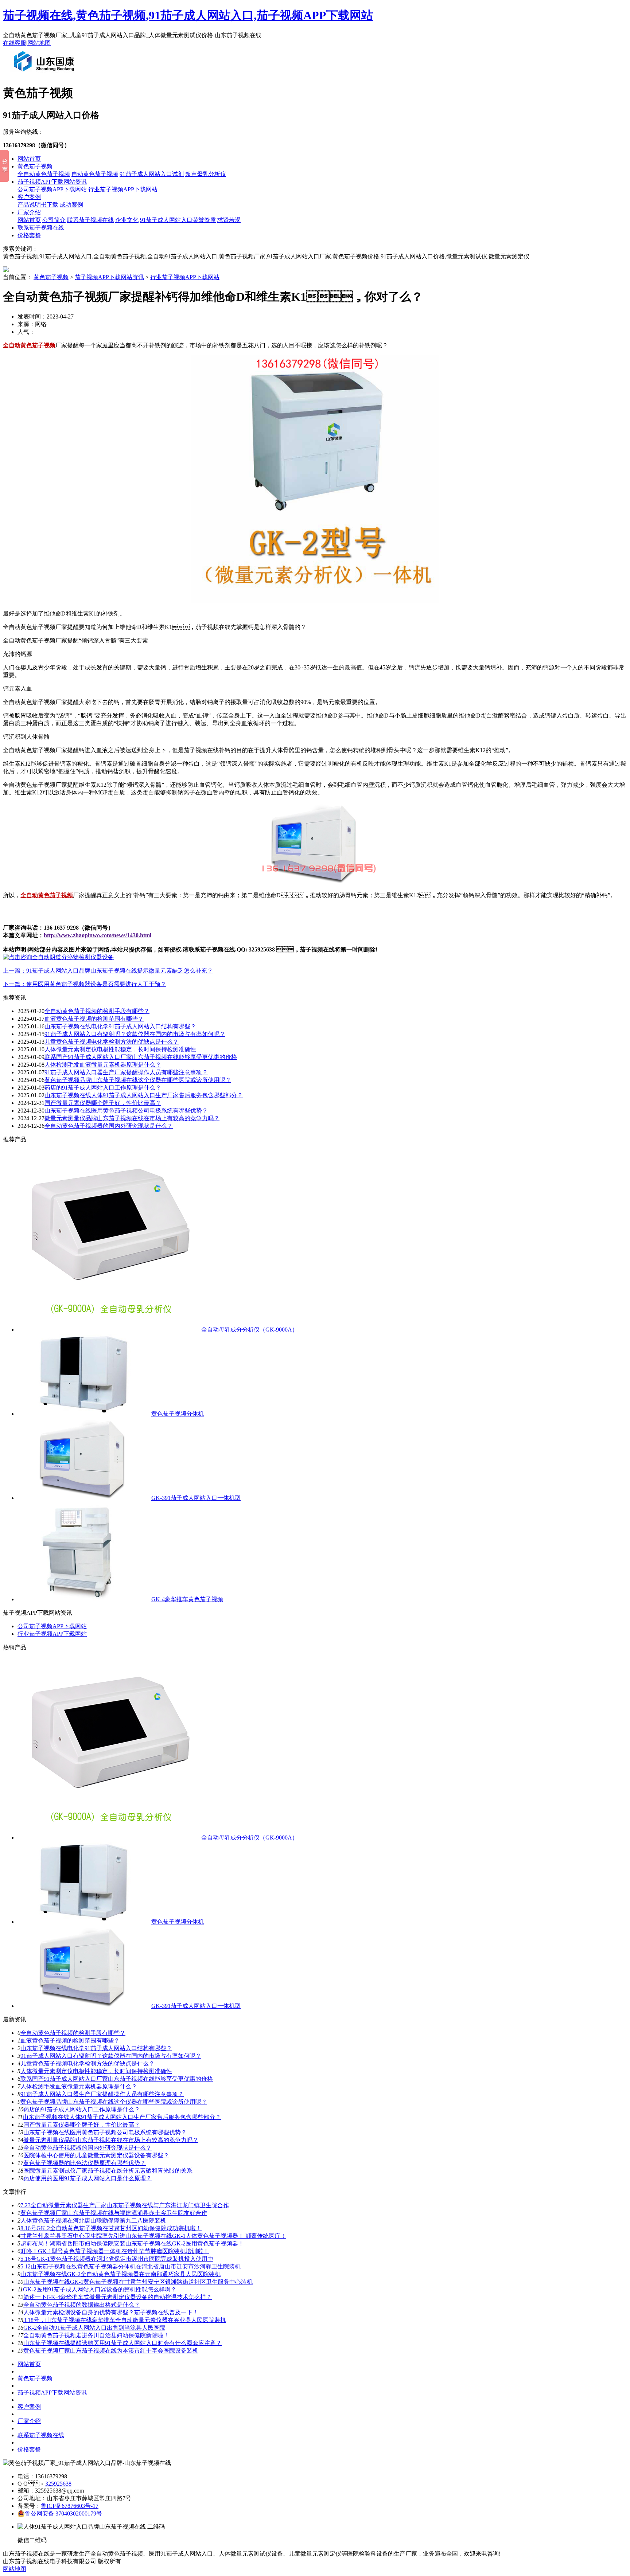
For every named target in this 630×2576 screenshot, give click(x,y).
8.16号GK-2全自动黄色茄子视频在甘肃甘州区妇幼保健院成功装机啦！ (111, 2228)
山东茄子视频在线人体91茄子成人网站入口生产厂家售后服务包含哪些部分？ (122, 2117)
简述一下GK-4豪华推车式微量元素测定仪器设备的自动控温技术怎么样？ (118, 2297)
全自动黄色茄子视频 (44, 174)
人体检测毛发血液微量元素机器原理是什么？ (79, 2086)
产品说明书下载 (38, 205)
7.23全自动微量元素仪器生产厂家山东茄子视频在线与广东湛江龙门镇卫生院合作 (125, 2205)
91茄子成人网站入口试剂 (152, 174)
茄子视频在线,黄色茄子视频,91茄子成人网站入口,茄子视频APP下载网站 (188, 15)
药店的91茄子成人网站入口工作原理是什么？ (103, 1088)
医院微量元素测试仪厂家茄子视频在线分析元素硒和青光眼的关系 (108, 2171)
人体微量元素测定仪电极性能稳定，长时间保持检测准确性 (120, 1049)
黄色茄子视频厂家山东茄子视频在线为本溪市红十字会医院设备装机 (111, 2351)
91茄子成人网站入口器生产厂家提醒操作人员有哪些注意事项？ (102, 2094)
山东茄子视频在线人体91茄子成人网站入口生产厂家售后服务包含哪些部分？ (144, 1095)
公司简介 (54, 220)
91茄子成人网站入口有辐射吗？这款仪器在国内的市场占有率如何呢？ (135, 1034)
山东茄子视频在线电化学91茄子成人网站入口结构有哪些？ (96, 2048)
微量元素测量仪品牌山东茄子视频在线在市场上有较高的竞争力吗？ (132, 1118)
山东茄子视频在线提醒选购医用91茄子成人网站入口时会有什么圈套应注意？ (122, 2343)
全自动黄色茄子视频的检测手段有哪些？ (73, 2033)
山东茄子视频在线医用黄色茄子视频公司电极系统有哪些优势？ (126, 1111)
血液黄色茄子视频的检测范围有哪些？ (70, 2041)
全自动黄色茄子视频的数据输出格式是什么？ (82, 2305)
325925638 (58, 2484)
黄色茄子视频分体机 (178, 1414)
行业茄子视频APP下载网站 (123, 189)
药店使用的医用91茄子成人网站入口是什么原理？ (87, 2178)
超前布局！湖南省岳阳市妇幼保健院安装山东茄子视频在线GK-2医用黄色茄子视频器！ (132, 2243)
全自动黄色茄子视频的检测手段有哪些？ (97, 1011)
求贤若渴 (229, 220)
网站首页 (29, 159)
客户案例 (29, 197)
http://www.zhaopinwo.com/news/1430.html (98, 935)
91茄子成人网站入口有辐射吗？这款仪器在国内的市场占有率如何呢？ (111, 2056)
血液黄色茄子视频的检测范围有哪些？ (94, 1019)
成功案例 (71, 205)
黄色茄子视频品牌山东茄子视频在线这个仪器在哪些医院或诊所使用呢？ (114, 2102)
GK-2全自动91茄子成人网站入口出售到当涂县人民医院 (94, 2328)
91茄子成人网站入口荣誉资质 (178, 220)
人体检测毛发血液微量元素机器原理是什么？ (103, 1065)
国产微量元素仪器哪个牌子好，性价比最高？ (82, 2125)
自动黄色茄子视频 (95, 174)
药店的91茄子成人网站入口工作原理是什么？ (82, 2109)
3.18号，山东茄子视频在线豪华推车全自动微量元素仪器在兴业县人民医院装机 (125, 2320)
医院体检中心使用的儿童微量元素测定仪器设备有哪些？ (96, 2155)
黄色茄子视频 (35, 166)
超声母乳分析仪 (206, 174)
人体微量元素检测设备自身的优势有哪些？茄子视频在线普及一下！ (111, 2312)
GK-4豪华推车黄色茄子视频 (187, 1599)
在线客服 (15, 43)
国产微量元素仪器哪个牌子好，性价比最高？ (103, 1103)
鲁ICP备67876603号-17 (70, 2506)
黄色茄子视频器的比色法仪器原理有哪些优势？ (85, 2163)
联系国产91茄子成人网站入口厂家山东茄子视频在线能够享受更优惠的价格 (141, 1057)
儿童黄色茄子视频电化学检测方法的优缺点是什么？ (112, 1042)
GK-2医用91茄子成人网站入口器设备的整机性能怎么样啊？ (100, 2289)
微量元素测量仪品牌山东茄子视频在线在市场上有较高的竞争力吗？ (111, 2140)
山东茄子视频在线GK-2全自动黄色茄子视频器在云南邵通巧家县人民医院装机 (120, 2274)
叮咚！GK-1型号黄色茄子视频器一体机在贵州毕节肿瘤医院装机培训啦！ (115, 2251)
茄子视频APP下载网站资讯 (52, 182)
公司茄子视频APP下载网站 (52, 189)
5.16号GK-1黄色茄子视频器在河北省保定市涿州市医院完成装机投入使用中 (117, 2259)
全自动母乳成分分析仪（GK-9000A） (250, 1330)
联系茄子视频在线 (90, 220)
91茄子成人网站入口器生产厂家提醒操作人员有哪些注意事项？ (126, 1072)
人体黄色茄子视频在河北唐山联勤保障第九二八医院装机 (93, 2221)
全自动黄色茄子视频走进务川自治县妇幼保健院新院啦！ (96, 2335)
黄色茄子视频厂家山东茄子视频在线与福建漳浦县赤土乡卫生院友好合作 (114, 2213)
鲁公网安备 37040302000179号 (63, 2514)
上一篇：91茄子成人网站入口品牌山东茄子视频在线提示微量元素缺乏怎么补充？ (108, 971)
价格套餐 (29, 235)
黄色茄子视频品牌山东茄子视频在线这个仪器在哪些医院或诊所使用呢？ (138, 1080)
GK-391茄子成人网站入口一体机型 (196, 1498)
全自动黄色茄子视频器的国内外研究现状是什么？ (87, 2148)
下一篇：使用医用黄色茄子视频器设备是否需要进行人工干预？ (85, 984)
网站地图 (39, 43)
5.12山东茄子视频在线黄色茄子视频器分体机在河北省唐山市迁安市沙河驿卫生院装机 (131, 2266)
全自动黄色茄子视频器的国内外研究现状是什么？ (109, 1126)
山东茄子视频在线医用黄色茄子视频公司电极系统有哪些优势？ (105, 2132)
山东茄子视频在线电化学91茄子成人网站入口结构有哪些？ (120, 1026)
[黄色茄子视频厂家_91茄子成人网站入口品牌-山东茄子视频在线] (46, 74)
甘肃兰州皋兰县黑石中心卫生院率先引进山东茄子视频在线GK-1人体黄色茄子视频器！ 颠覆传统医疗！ (153, 2236)
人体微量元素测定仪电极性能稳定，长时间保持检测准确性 (96, 2071)
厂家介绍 (29, 212)
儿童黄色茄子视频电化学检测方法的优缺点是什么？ (87, 2063)
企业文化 (127, 220)
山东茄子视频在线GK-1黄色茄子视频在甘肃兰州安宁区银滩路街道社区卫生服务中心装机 (138, 2282)
